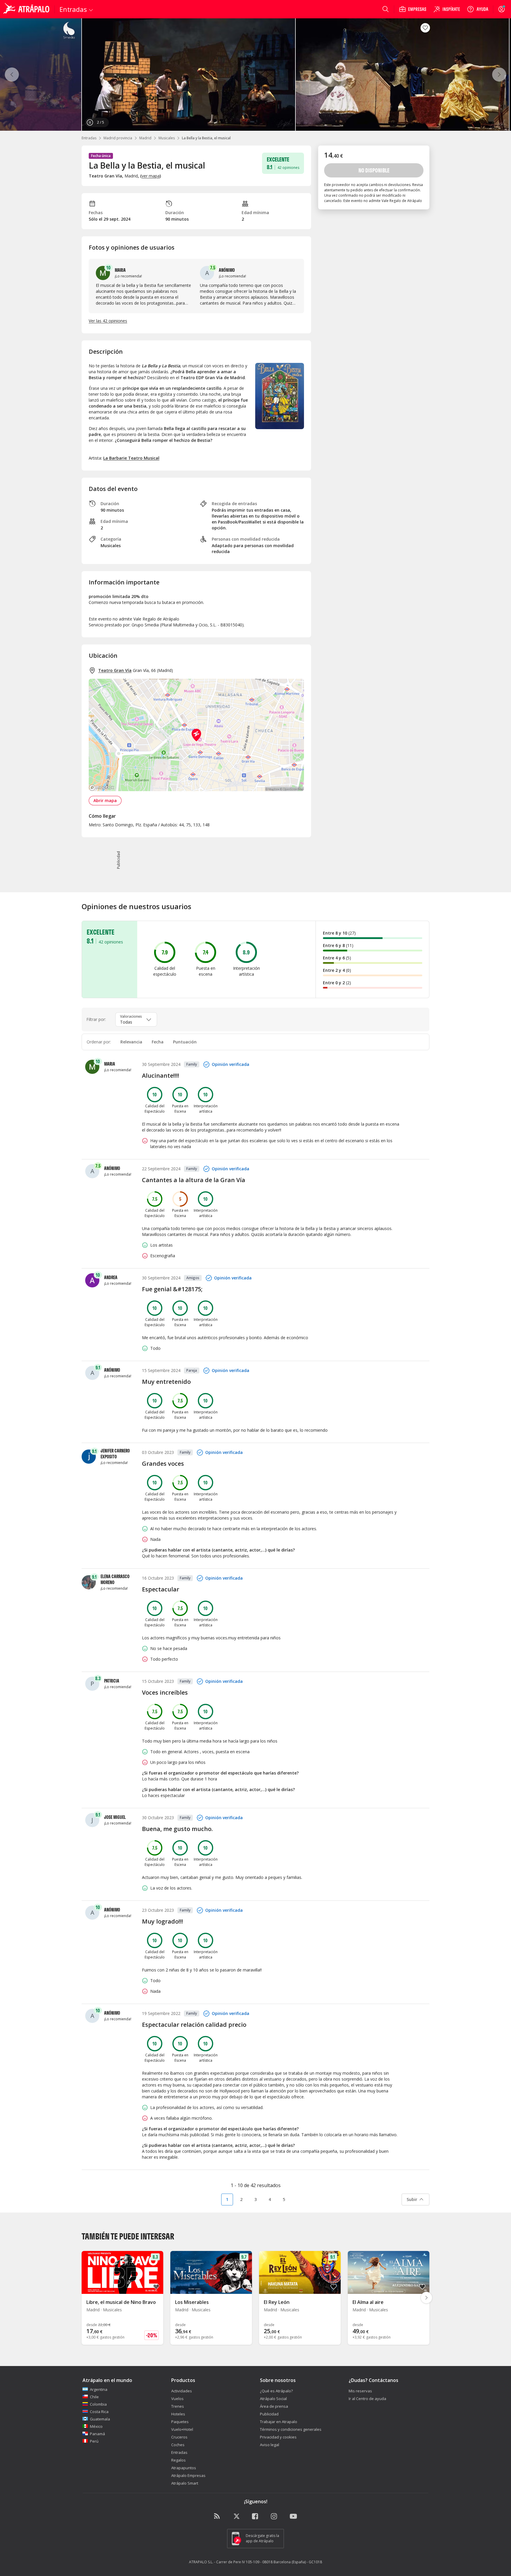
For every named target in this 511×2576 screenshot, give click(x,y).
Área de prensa (274, 2406)
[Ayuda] (478, 9)
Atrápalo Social (273, 2399)
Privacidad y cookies (278, 2437)
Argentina (99, 2389)
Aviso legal (270, 2445)
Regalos (178, 2460)
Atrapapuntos (184, 2468)
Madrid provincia (118, 138)
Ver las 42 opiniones (108, 321)
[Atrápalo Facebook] (256, 2517)
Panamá (97, 2434)
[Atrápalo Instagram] (274, 2517)
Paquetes (180, 2422)
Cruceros (179, 2437)
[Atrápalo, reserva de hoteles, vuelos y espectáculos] (27, 9)
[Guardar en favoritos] (425, 28)
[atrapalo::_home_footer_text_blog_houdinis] (218, 2517)
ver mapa (151, 176)
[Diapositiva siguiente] (426, 2298)
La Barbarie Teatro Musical (131, 458)
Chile (94, 2397)
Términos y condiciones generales (291, 2429)
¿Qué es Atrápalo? (276, 2391)
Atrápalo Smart (185, 2483)
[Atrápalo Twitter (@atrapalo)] (237, 2517)
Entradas (89, 138)
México (96, 2426)
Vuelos (177, 2399)
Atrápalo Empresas (188, 2475)
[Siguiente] (499, 75)
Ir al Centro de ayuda (367, 2399)
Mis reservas (360, 2391)
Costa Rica (99, 2412)
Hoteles (178, 2414)
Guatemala (100, 2419)
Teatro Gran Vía (115, 670)
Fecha (158, 1042)
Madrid (145, 138)
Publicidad (269, 2414)
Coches (178, 2445)
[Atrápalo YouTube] (293, 2517)
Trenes (178, 2406)
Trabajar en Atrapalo (279, 2422)
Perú (94, 2441)
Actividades (182, 2391)
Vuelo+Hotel (182, 2429)
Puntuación (185, 1042)
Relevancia (131, 1042)
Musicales (167, 138)
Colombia (98, 2404)
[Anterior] (12, 75)
